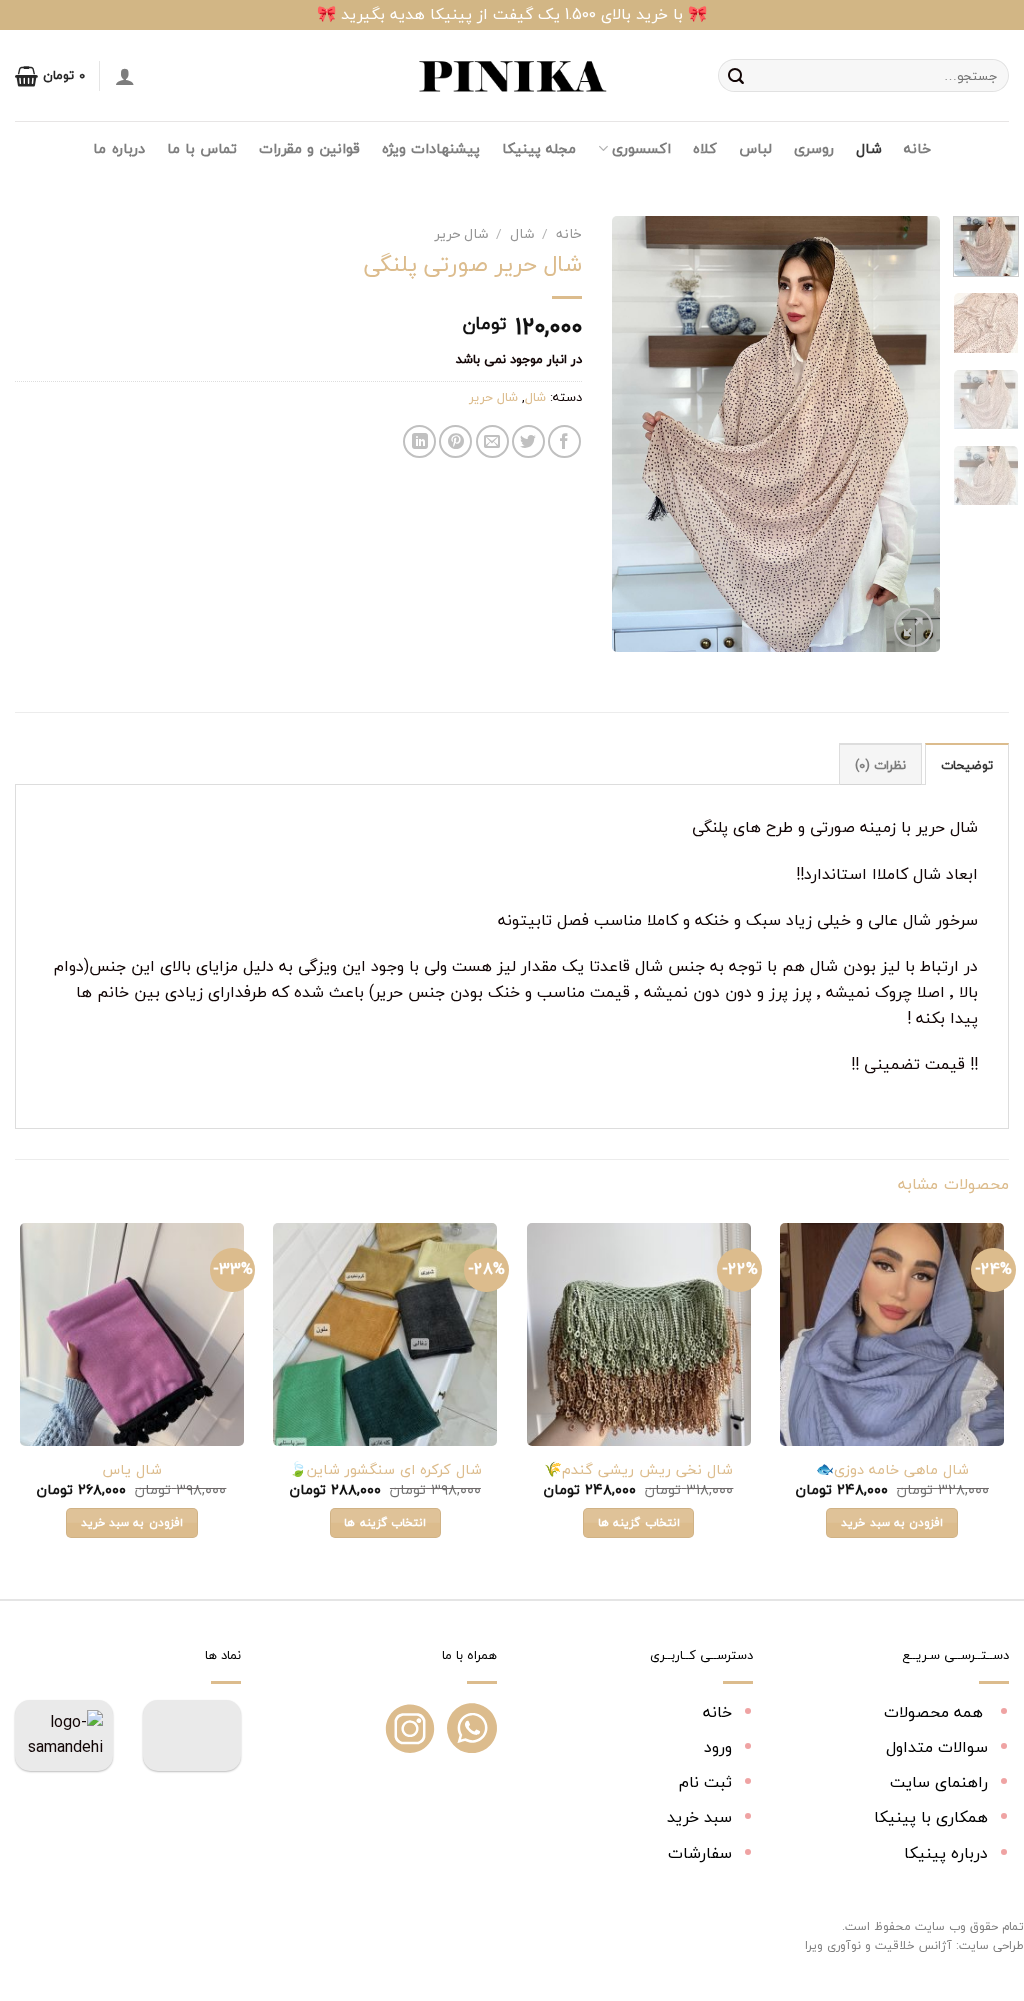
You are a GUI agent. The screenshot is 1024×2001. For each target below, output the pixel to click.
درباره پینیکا (946, 1853)
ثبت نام (705, 1782)
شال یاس (132, 1470)
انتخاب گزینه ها (639, 1522)
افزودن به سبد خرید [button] (892, 1522)
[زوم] (913, 627)
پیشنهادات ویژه (431, 148)
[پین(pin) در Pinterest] (455, 441)
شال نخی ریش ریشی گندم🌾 (638, 1470)
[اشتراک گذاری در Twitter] (528, 441)
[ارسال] (736, 76)
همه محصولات (936, 1712)
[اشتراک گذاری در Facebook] (564, 441)
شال (869, 148)
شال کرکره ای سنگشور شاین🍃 (385, 1470)
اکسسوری (641, 148)
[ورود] (125, 76)
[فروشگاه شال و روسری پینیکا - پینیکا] (512, 76)
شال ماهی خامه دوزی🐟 (892, 1470)
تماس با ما (202, 148)
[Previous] (908, 433)
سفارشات (700, 1853)
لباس (755, 148)
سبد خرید (699, 1817)
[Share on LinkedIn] (419, 441)
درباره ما (118, 148)
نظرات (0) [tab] (880, 765)
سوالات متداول (937, 1747)
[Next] (630, 433)
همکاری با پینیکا (931, 1817)
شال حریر (461, 233)
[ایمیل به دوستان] (492, 441)
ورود (718, 1747)
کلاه (705, 148)
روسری (814, 148)
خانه (917, 148)
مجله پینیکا (539, 148)
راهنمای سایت (939, 1782)
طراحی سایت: (990, 1945)
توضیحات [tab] (967, 765)
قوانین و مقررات (309, 148)
